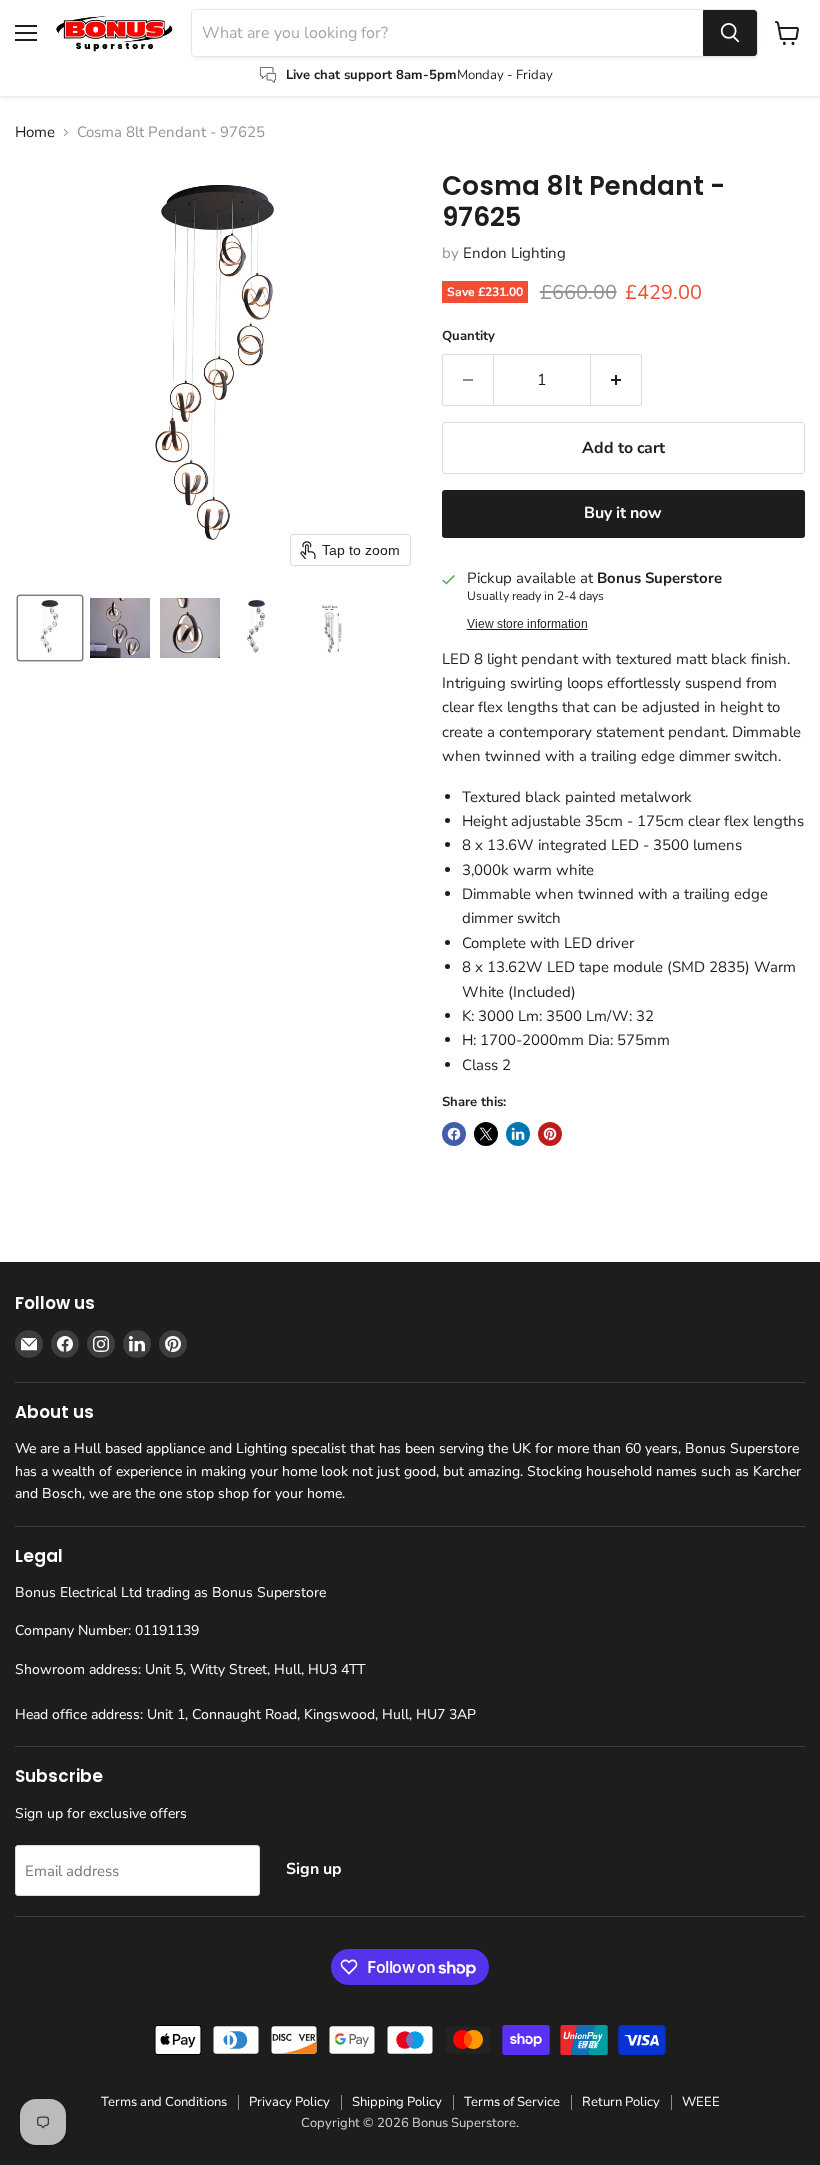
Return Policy (621, 2102)
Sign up (314, 1869)
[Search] (730, 33)
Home (35, 132)
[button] (50, 628)
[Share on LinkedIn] (518, 1134)
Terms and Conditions (164, 2102)
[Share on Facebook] (454, 1134)
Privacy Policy (289, 2102)
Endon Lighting (514, 253)
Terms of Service (512, 2102)
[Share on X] (486, 1134)
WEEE (701, 2102)
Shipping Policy (397, 2102)
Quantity (468, 336)
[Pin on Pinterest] (550, 1134)
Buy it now (623, 513)
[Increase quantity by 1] (616, 380)
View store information (527, 624)
